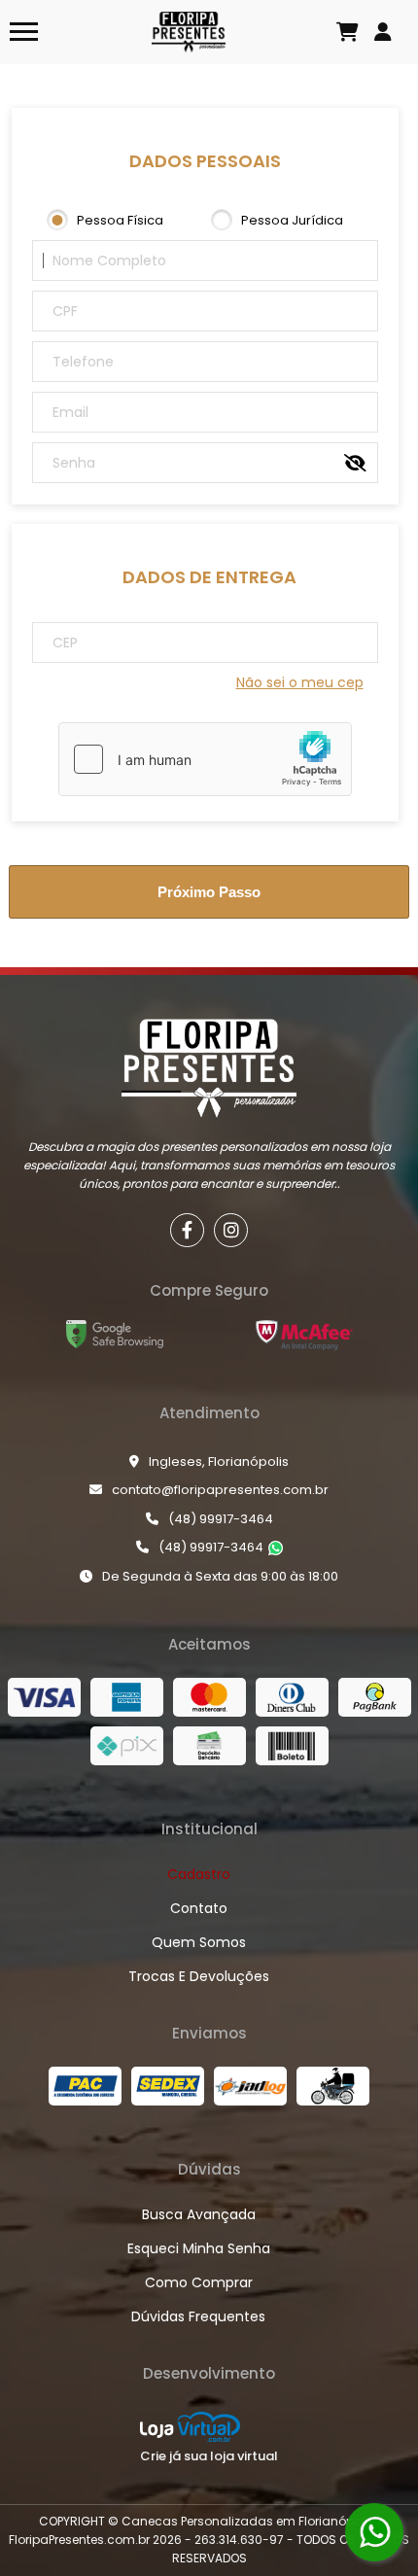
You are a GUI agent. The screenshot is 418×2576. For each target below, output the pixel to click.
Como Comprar (199, 2282)
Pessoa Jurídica (292, 220)
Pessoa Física (120, 220)
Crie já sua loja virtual (209, 2456)
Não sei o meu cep (300, 682)
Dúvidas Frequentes (198, 2316)
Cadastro (199, 1874)
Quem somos (199, 1942)
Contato (199, 1908)
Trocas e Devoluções (199, 1976)
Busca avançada (199, 2214)
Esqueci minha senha (199, 2248)
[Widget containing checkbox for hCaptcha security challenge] (205, 759)
